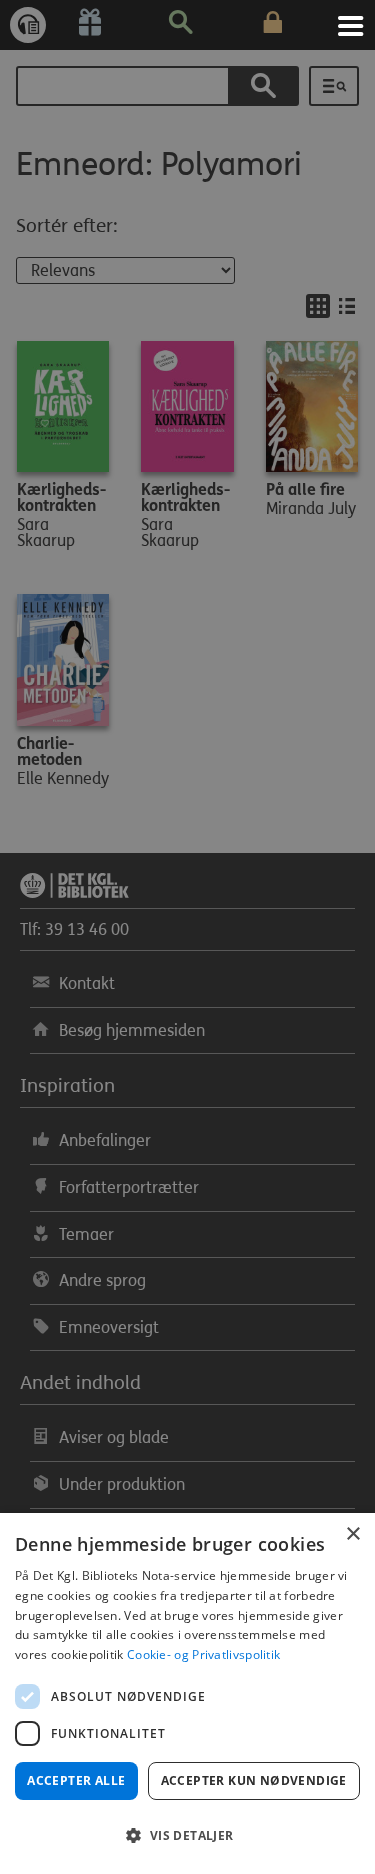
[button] (187, 1836)
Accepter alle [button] (76, 1780)
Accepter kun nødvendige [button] (254, 1780)
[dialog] (187, 1693)
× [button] (352, 1534)
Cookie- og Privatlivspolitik (203, 1654)
